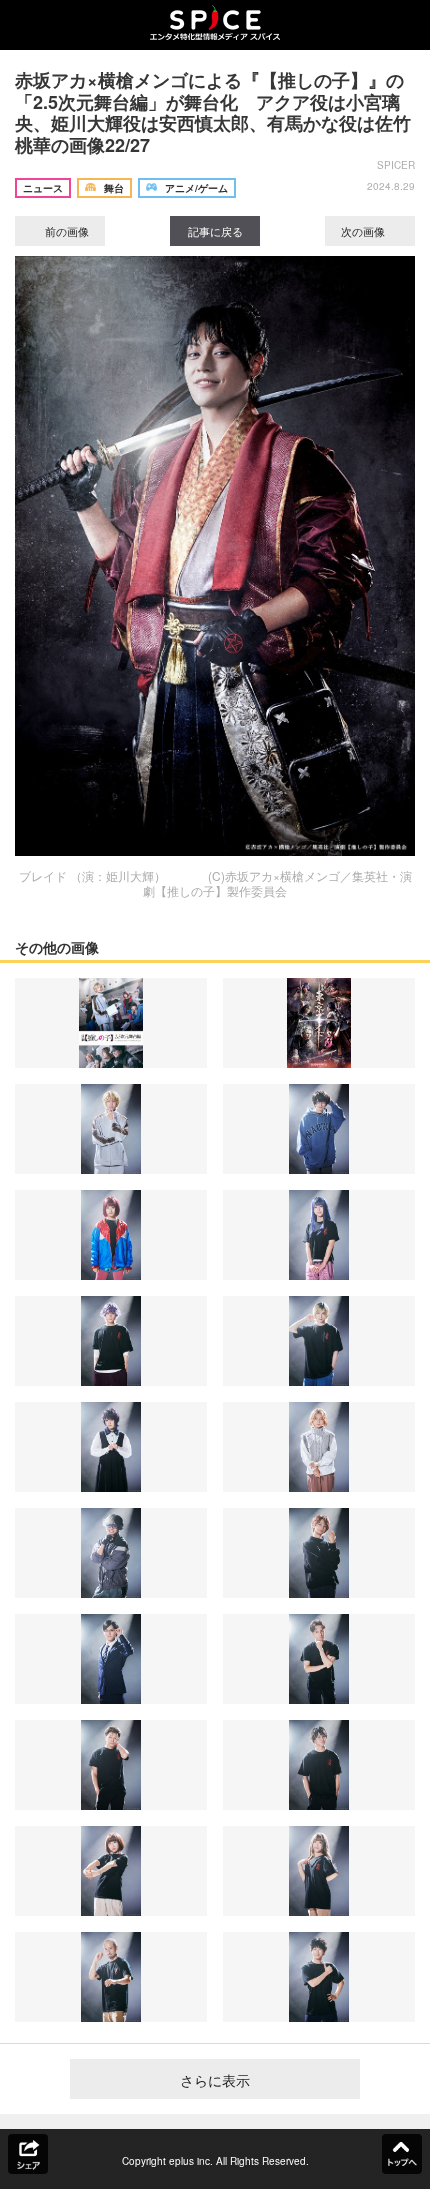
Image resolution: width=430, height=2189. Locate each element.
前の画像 (65, 231)
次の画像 (364, 231)
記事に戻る (215, 231)
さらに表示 (215, 2080)
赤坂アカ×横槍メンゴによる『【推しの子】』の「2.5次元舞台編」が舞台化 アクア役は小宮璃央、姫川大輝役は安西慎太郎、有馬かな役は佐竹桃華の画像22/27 (213, 112)
